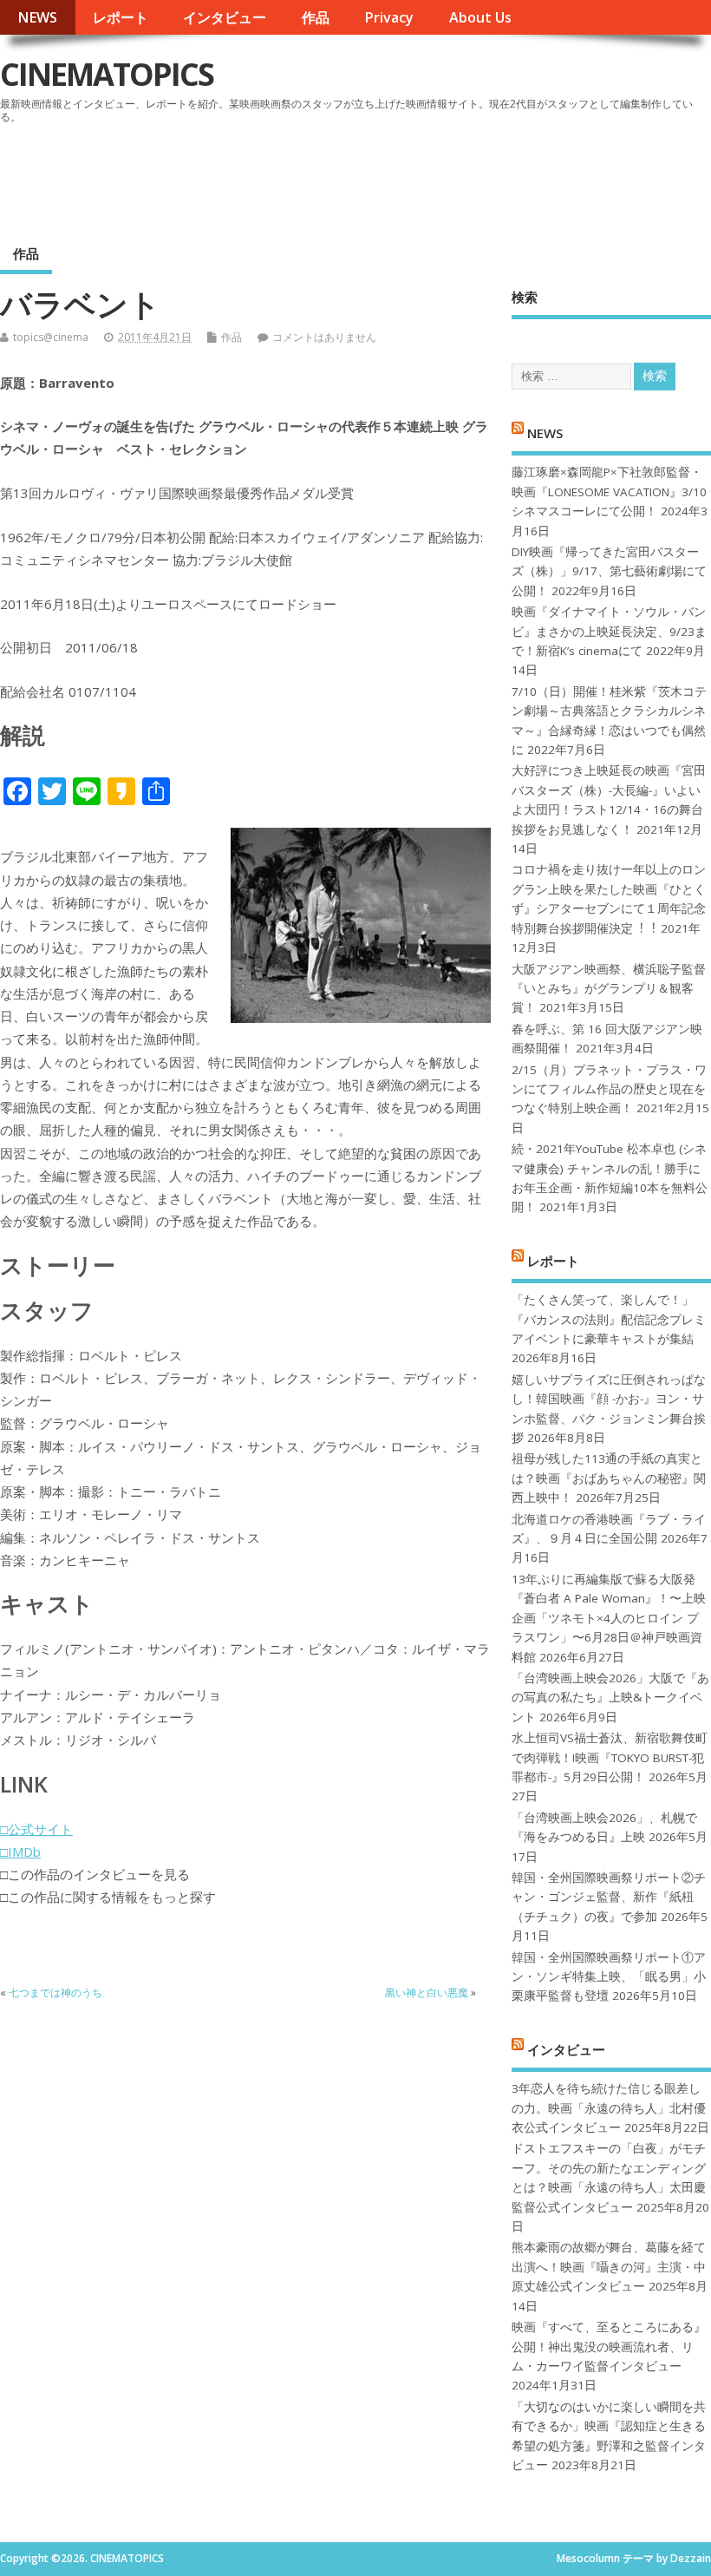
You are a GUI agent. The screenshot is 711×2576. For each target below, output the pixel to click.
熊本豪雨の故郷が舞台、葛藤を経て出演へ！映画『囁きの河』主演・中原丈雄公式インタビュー (609, 2267)
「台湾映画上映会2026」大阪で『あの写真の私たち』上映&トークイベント (610, 1698)
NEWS (37, 17)
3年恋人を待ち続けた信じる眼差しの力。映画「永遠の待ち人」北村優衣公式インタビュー (609, 2108)
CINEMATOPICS (107, 74)
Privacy (389, 17)
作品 (316, 17)
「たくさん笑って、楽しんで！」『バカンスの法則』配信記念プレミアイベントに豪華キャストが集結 (609, 1319)
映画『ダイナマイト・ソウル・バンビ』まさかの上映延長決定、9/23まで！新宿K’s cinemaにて (609, 631)
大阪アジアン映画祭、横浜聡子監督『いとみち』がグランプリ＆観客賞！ (609, 989)
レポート (121, 17)
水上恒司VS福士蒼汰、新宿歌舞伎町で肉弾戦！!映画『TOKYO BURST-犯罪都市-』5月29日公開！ (610, 1757)
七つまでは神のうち (55, 1993)
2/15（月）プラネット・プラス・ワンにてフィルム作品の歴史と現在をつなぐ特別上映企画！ (609, 1089)
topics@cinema (51, 337)
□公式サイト (36, 1829)
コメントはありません (324, 337)
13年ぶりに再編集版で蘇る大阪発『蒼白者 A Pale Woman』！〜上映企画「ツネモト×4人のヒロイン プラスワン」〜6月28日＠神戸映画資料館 (609, 1618)
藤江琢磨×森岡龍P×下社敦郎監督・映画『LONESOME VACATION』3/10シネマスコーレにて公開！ (609, 492)
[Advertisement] (381, 177)
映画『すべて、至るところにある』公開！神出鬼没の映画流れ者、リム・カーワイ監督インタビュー (609, 2347)
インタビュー (225, 17)
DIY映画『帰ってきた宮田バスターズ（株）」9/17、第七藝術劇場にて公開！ (609, 571)
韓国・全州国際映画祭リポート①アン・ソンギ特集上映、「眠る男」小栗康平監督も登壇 (609, 1977)
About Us (480, 17)
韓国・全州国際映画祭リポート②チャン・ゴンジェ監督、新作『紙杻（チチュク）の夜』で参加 (609, 1897)
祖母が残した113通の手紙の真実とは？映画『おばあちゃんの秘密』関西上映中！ (609, 1478)
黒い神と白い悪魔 (427, 1993)
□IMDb (20, 1852)
